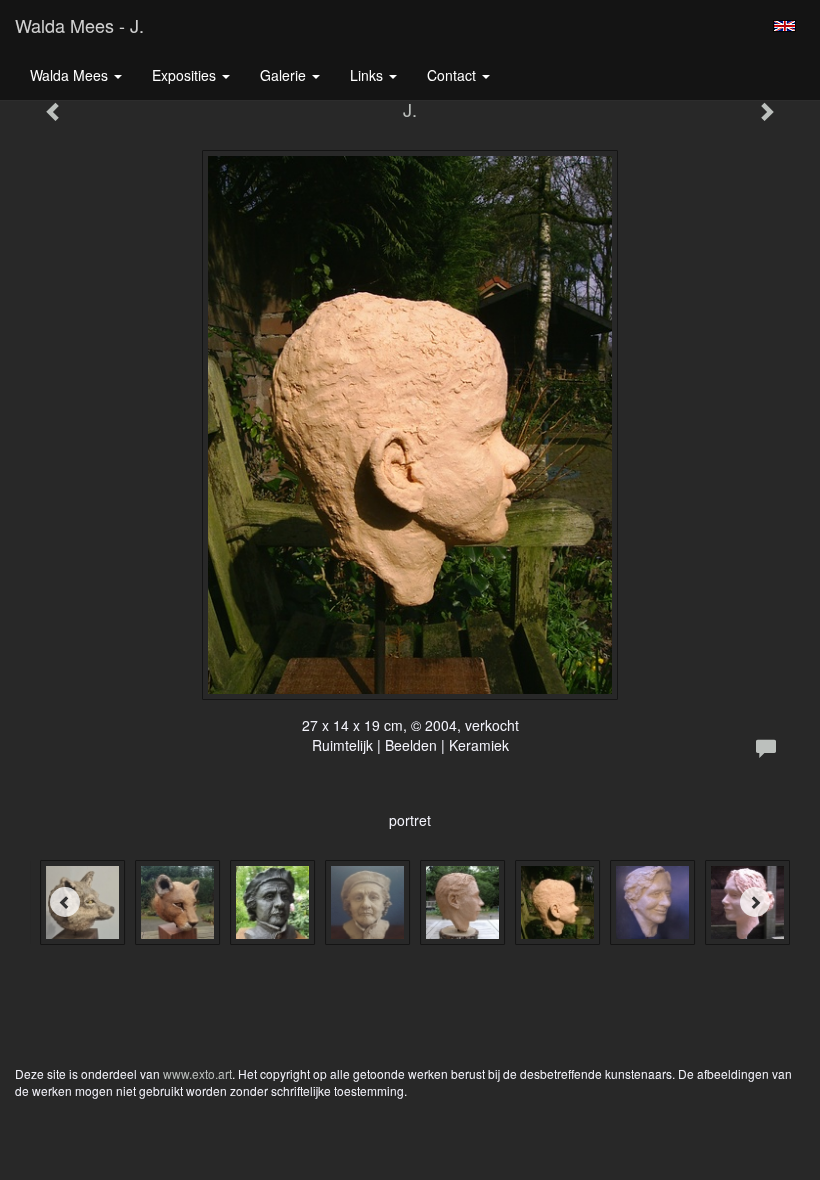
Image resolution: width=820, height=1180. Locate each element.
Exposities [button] (186, 75)
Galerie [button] (285, 75)
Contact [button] (453, 75)
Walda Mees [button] (71, 75)
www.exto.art (197, 1073)
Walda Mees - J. (79, 25)
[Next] (755, 902)
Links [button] (368, 75)
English (784, 26)
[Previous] (65, 902)
